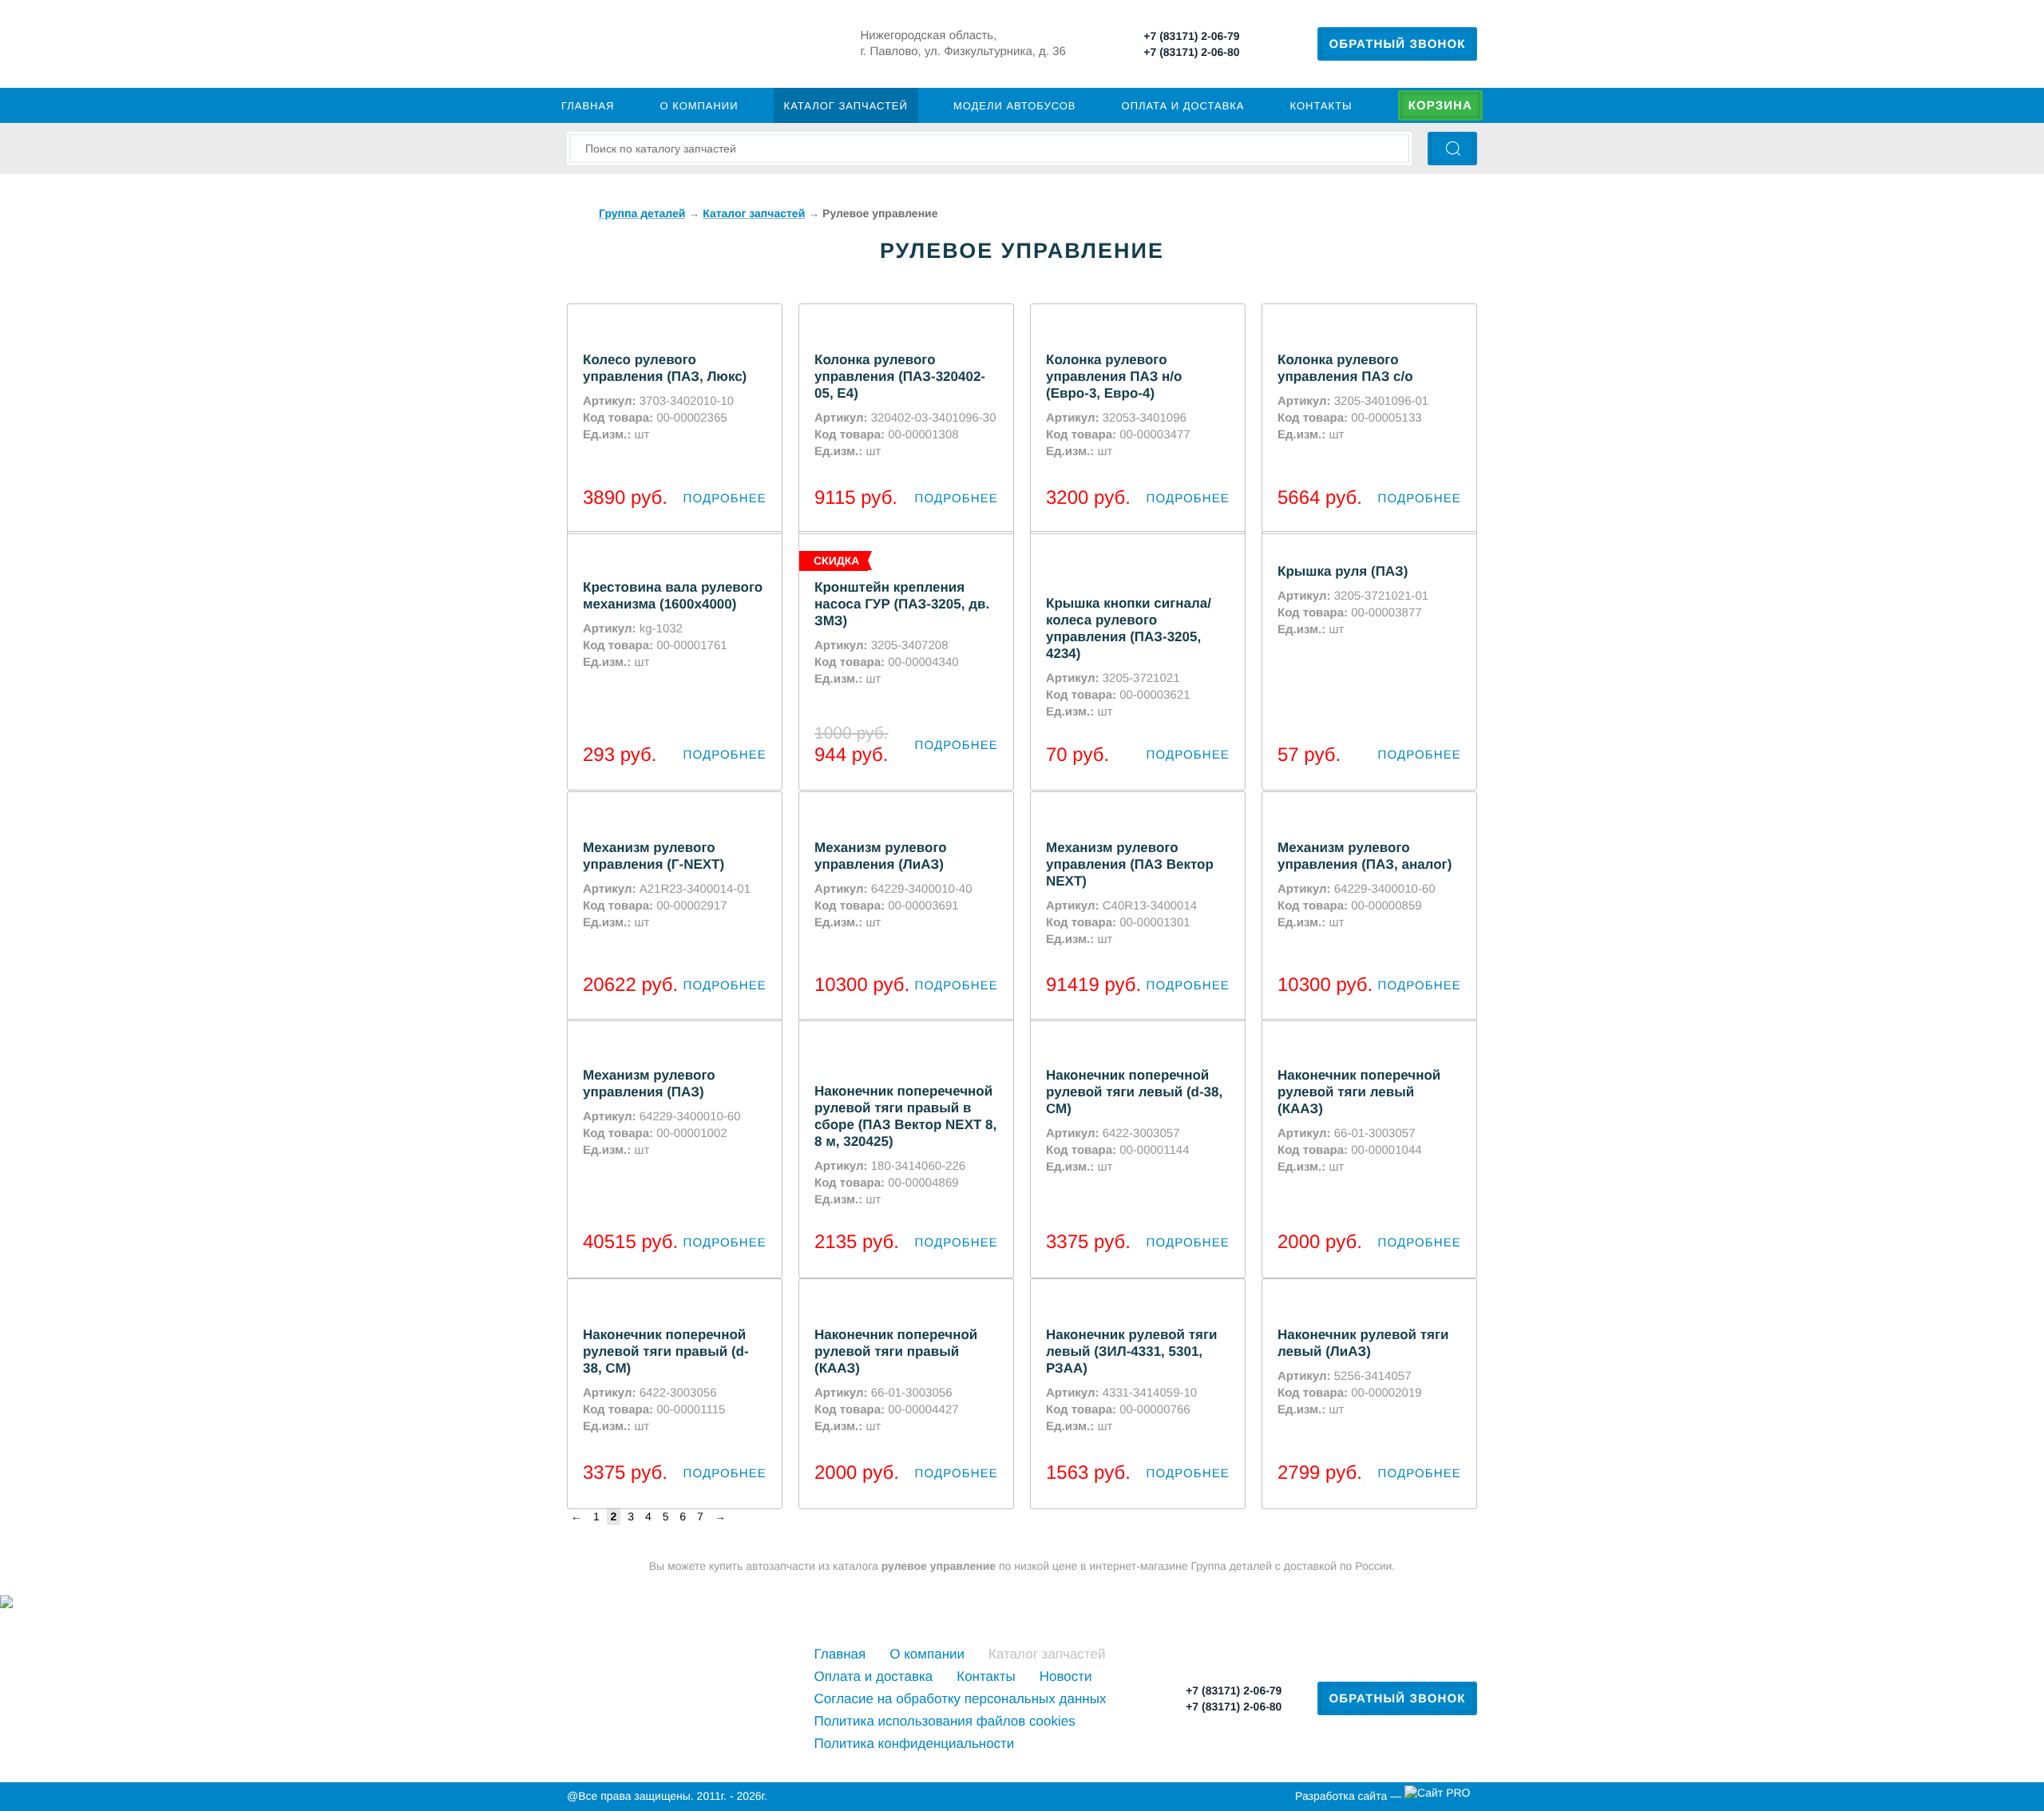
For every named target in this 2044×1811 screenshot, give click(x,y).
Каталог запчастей (846, 106)
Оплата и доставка (1183, 106)
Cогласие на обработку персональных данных (961, 1699)
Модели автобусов (1015, 106)
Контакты (1321, 106)
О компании (699, 106)
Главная (588, 106)
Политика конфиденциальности (915, 1744)
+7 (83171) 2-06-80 (1191, 52)
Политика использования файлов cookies (945, 1721)
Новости (1066, 1676)
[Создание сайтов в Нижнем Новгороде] (1441, 1797)
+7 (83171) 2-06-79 (1191, 36)
